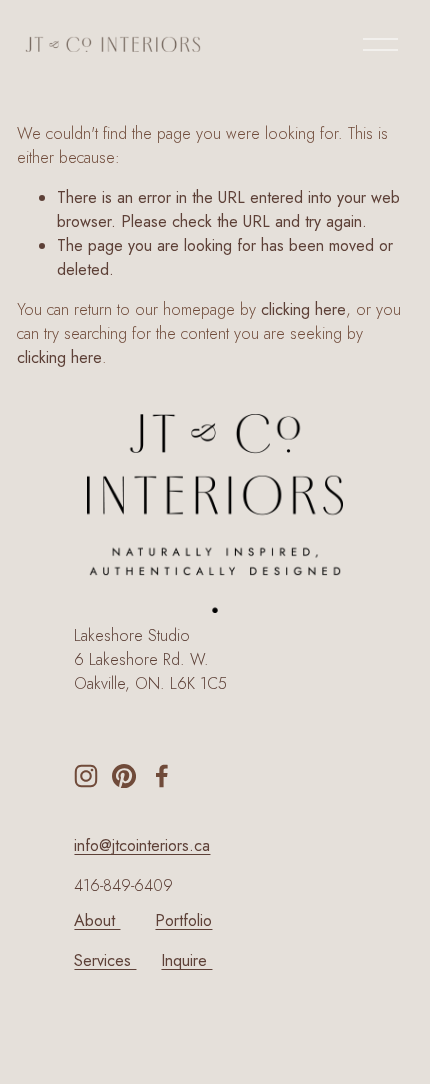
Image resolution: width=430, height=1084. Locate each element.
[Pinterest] (124, 776)
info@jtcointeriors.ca (142, 845)
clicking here (303, 309)
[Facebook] (162, 776)
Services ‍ (105, 960)
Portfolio (183, 920)
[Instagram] (86, 776)
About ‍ (97, 920)
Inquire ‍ (186, 960)
